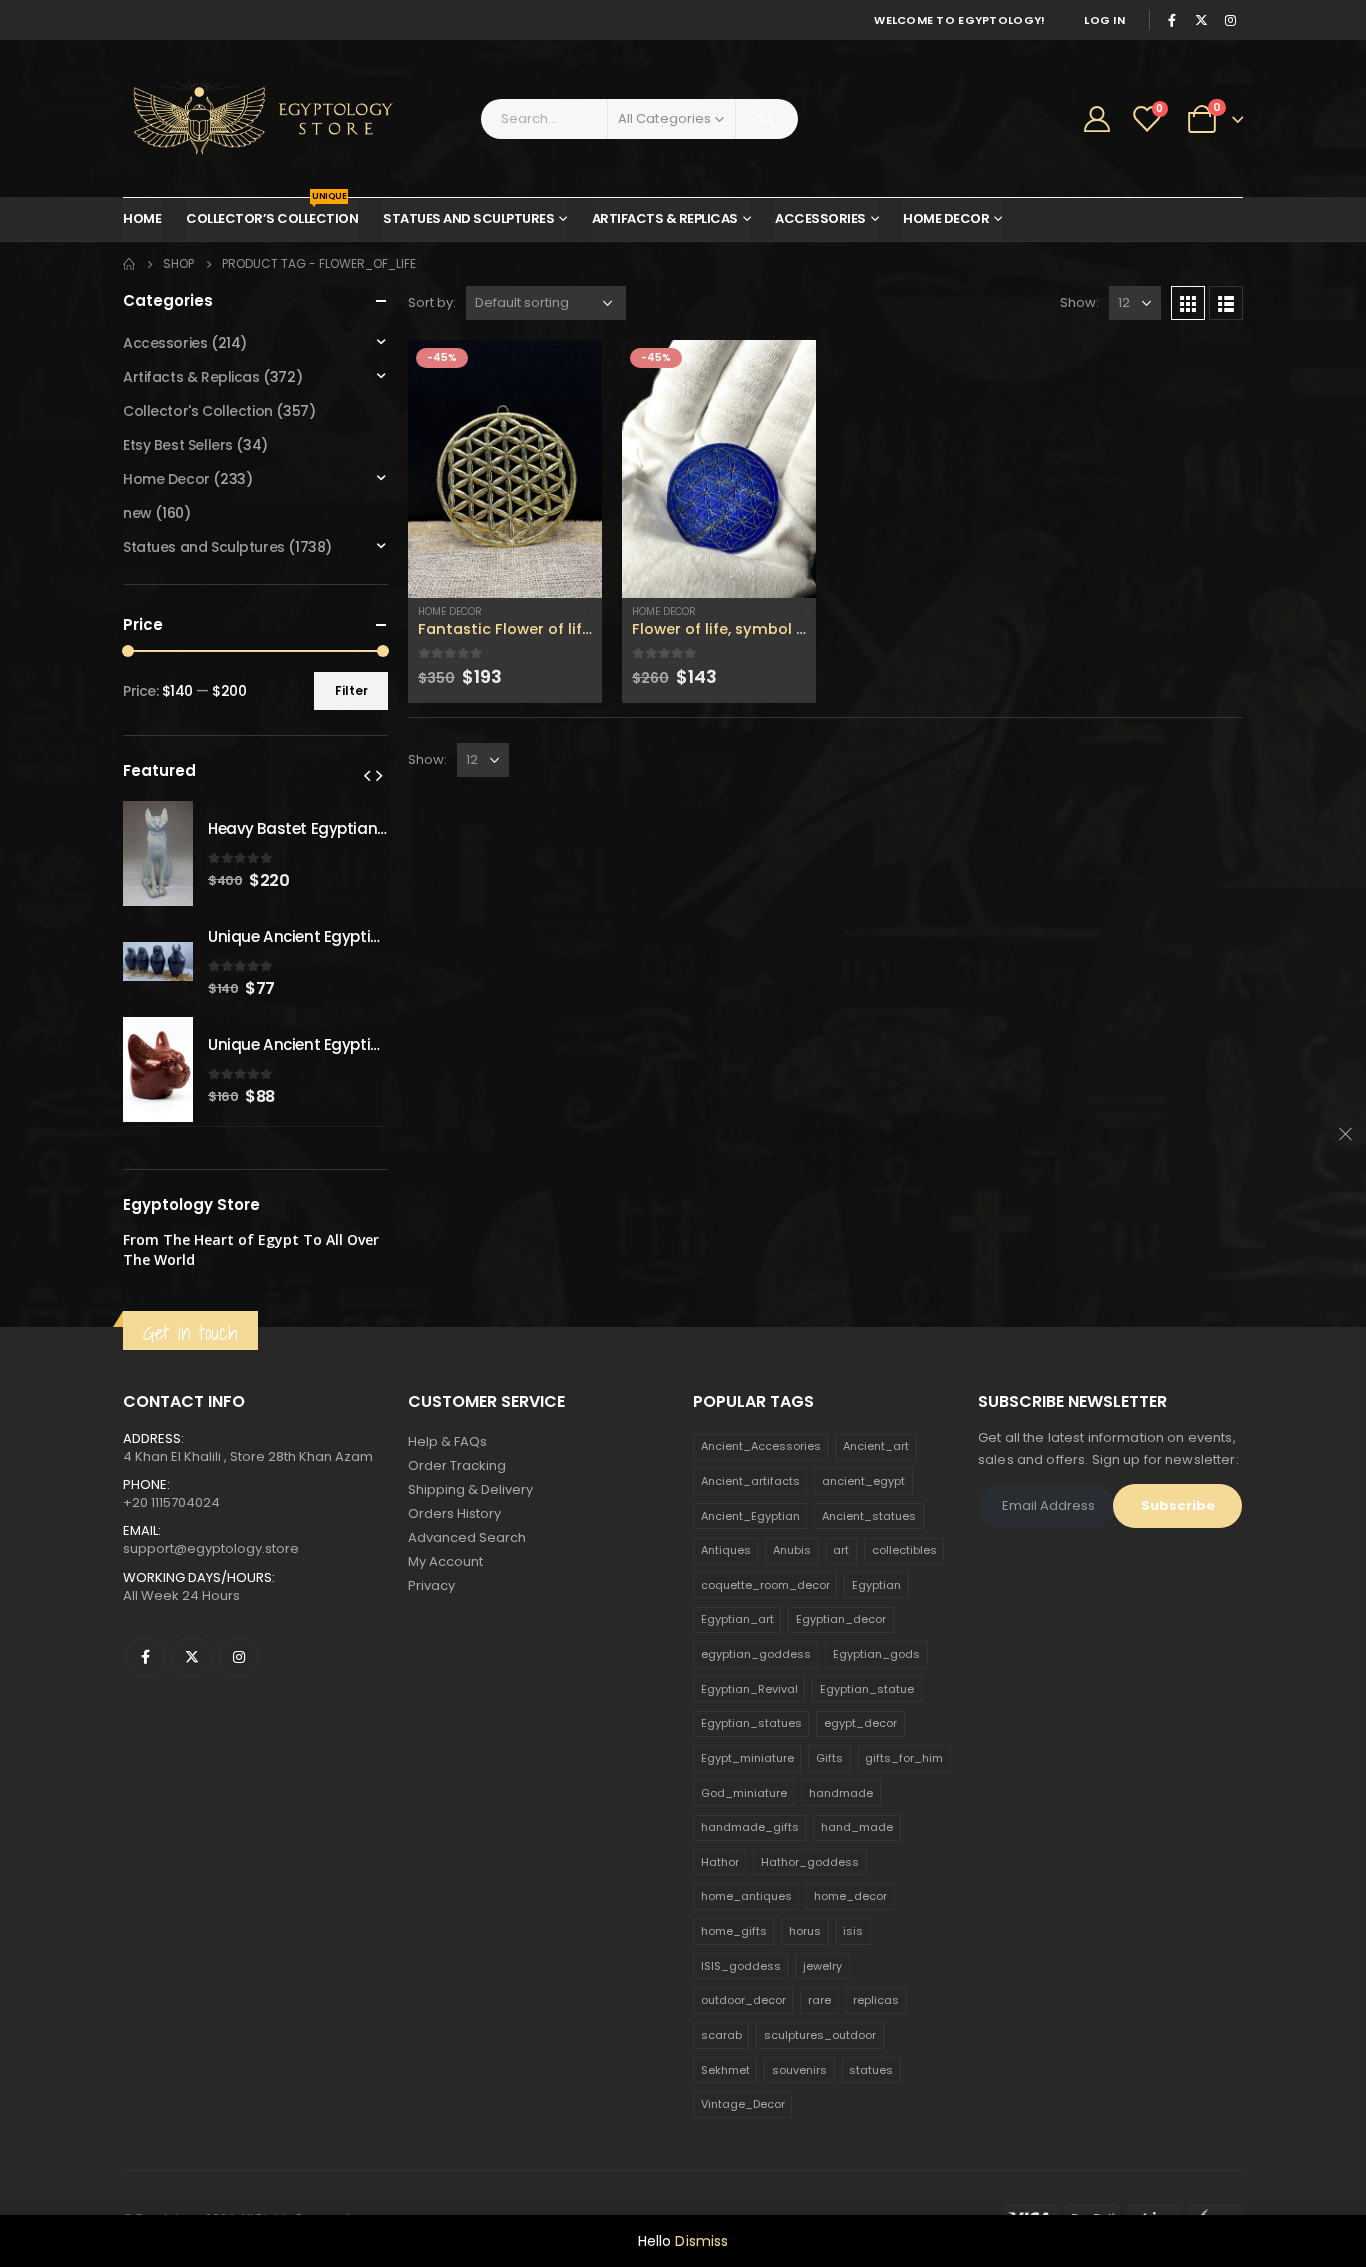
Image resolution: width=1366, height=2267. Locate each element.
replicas (876, 2000)
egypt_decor (860, 1723)
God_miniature (744, 1793)
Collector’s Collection (272, 213)
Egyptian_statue (867, 1689)
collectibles (904, 1550)
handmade (841, 1793)
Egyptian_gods (876, 1654)
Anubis (792, 1550)
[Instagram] (1230, 20)
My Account (445, 1561)
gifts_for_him (904, 1758)
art (841, 1550)
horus (805, 1931)
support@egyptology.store (211, 1548)
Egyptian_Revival (749, 1689)
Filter (351, 690)
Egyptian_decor (841, 1619)
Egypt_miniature (747, 1758)
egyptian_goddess (756, 1654)
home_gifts (734, 1931)
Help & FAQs (447, 1441)
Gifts (829, 1758)
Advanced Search (467, 1537)
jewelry (822, 1966)
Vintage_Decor (743, 2104)
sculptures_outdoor (820, 2035)
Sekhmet (725, 2070)
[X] (1201, 20)
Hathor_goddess (810, 1862)
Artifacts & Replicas (665, 218)
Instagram (239, 1657)
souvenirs (799, 2070)
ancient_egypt (863, 1481)
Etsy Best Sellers (178, 445)
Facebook (145, 1657)
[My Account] (1097, 119)
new (137, 513)
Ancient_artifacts (750, 1481)
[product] (505, 469)
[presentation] (367, 775)
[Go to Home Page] (129, 264)
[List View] (1226, 303)
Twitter (192, 1657)
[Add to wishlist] (593, 611)
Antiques (726, 1550)
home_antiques (746, 1896)
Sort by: (432, 302)
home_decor (850, 1896)
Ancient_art (876, 1446)
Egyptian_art (737, 1619)
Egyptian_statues (751, 1723)
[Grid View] (1188, 303)
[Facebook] (1172, 20)
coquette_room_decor (765, 1585)
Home (142, 218)
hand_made (857, 1827)
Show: (1079, 302)
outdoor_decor (743, 2000)
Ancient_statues (869, 1516)
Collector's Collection (198, 411)
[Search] (767, 119)
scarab (721, 2035)
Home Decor (946, 218)
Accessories (820, 218)
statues (871, 2070)
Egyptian (876, 1585)
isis (853, 1931)
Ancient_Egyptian (750, 1516)
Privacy (431, 1585)
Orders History (454, 1513)
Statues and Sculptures (468, 218)
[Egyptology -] (248, 118)
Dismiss (701, 2241)
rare (819, 2000)
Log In (1104, 20)
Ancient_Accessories (761, 1446)
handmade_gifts (750, 1827)
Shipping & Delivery (470, 1489)
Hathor (720, 1862)
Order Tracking (457, 1465)
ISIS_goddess (741, 1966)
